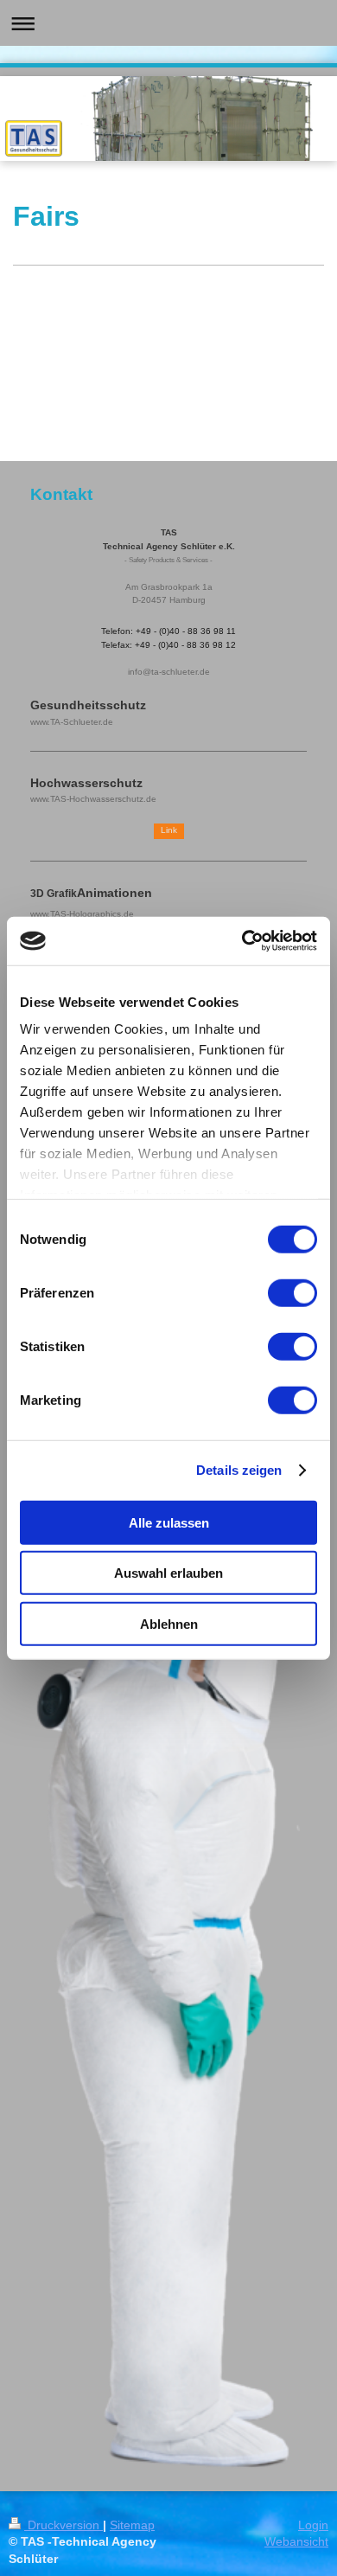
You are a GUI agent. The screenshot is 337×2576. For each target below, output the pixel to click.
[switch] (292, 1292)
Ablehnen (169, 1623)
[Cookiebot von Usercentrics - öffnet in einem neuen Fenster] (242, 941)
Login (313, 2525)
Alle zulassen (169, 1522)
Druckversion (64, 2525)
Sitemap (132, 2525)
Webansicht (296, 2541)
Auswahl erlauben (168, 1573)
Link (169, 830)
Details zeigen (239, 1470)
